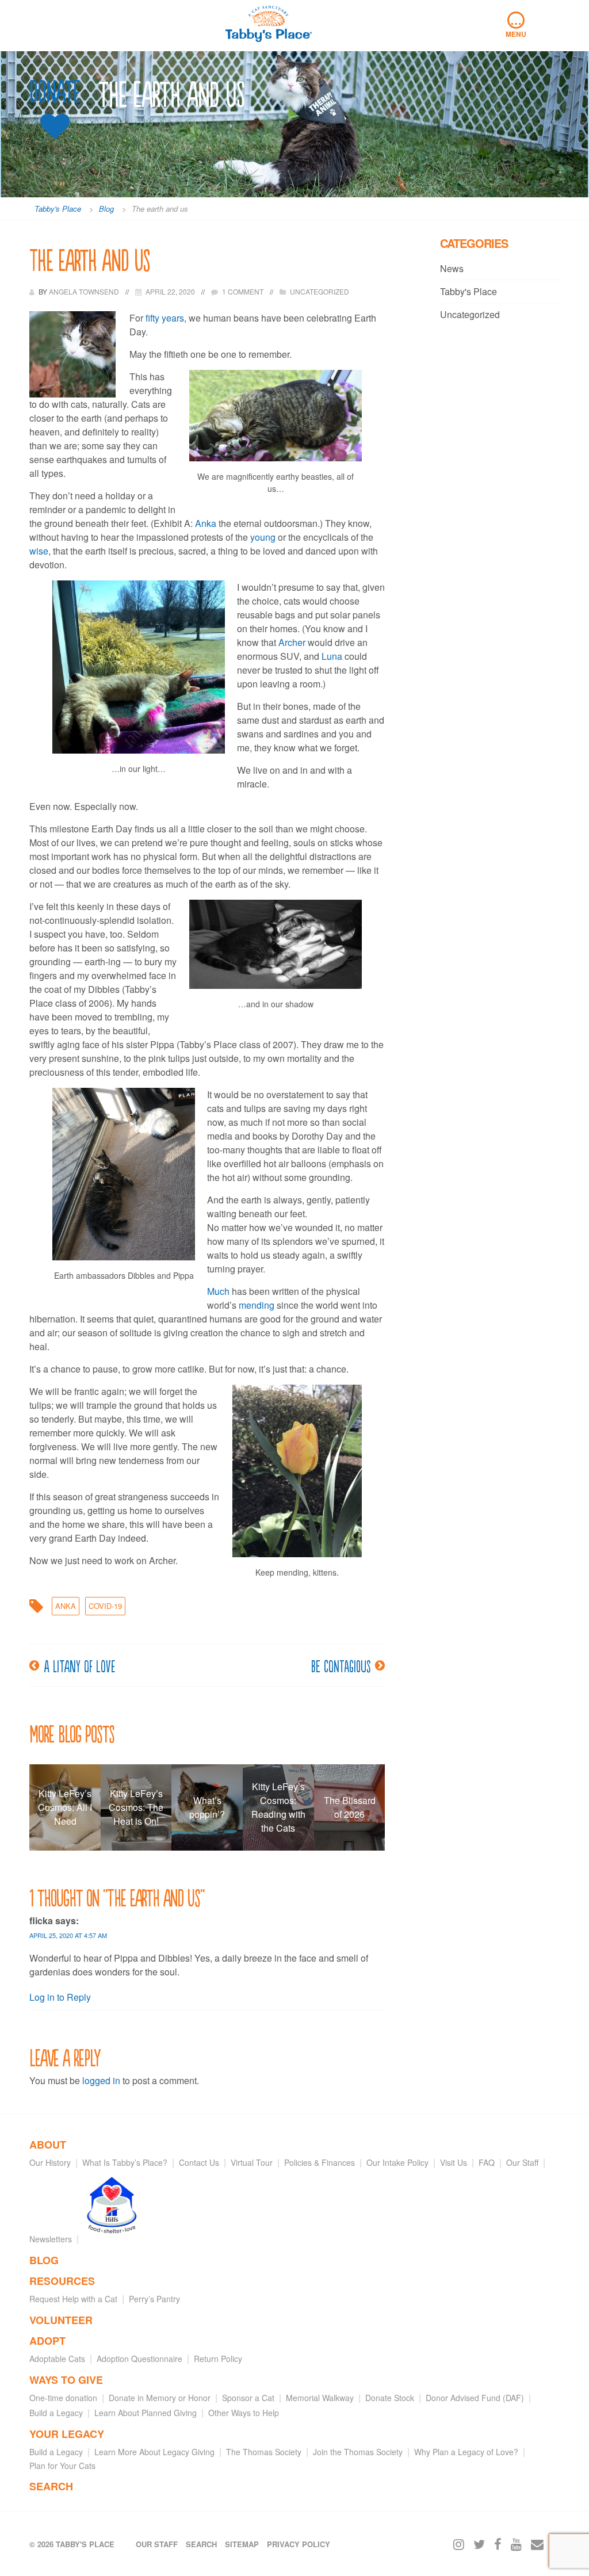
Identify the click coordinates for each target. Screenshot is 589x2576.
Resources (62, 2281)
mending (257, 1305)
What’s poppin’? (207, 1807)
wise (39, 551)
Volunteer (61, 2320)
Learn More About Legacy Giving (154, 2452)
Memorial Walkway (320, 2398)
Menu (516, 25)
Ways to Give (66, 2380)
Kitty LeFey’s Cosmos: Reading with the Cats (278, 1807)
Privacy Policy (299, 2544)
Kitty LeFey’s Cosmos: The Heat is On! (136, 1807)
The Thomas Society (264, 2452)
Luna (332, 656)
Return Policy (218, 2359)
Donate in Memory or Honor (160, 2398)
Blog (44, 2260)
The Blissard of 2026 (350, 1807)
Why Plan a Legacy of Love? (466, 2452)
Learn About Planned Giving (146, 2413)
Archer (292, 642)
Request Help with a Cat (73, 2299)
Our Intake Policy (397, 2162)
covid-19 (105, 1606)
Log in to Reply (60, 1997)
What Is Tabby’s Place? (125, 2162)
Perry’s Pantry (154, 2299)
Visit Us (454, 2162)
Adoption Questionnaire (139, 2359)
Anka (206, 523)
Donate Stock (390, 2398)
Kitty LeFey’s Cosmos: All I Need (65, 1807)
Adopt (47, 2341)
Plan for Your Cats (62, 2466)
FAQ (487, 2162)
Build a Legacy (56, 2413)
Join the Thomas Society (358, 2452)
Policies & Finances (320, 2162)
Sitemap (242, 2544)
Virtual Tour (252, 2162)
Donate (55, 92)
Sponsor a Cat (248, 2398)
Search (51, 2486)
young (263, 537)
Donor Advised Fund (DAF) (475, 2398)
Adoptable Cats (57, 2359)
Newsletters (51, 2239)
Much (218, 1291)
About (48, 2145)
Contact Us (199, 2162)
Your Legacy (67, 2434)
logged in (101, 2080)
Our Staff (522, 2162)
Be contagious (341, 1665)
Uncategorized (470, 314)
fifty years (165, 318)
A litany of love (79, 1665)
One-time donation (63, 2398)
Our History (50, 2162)
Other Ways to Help (244, 2413)
